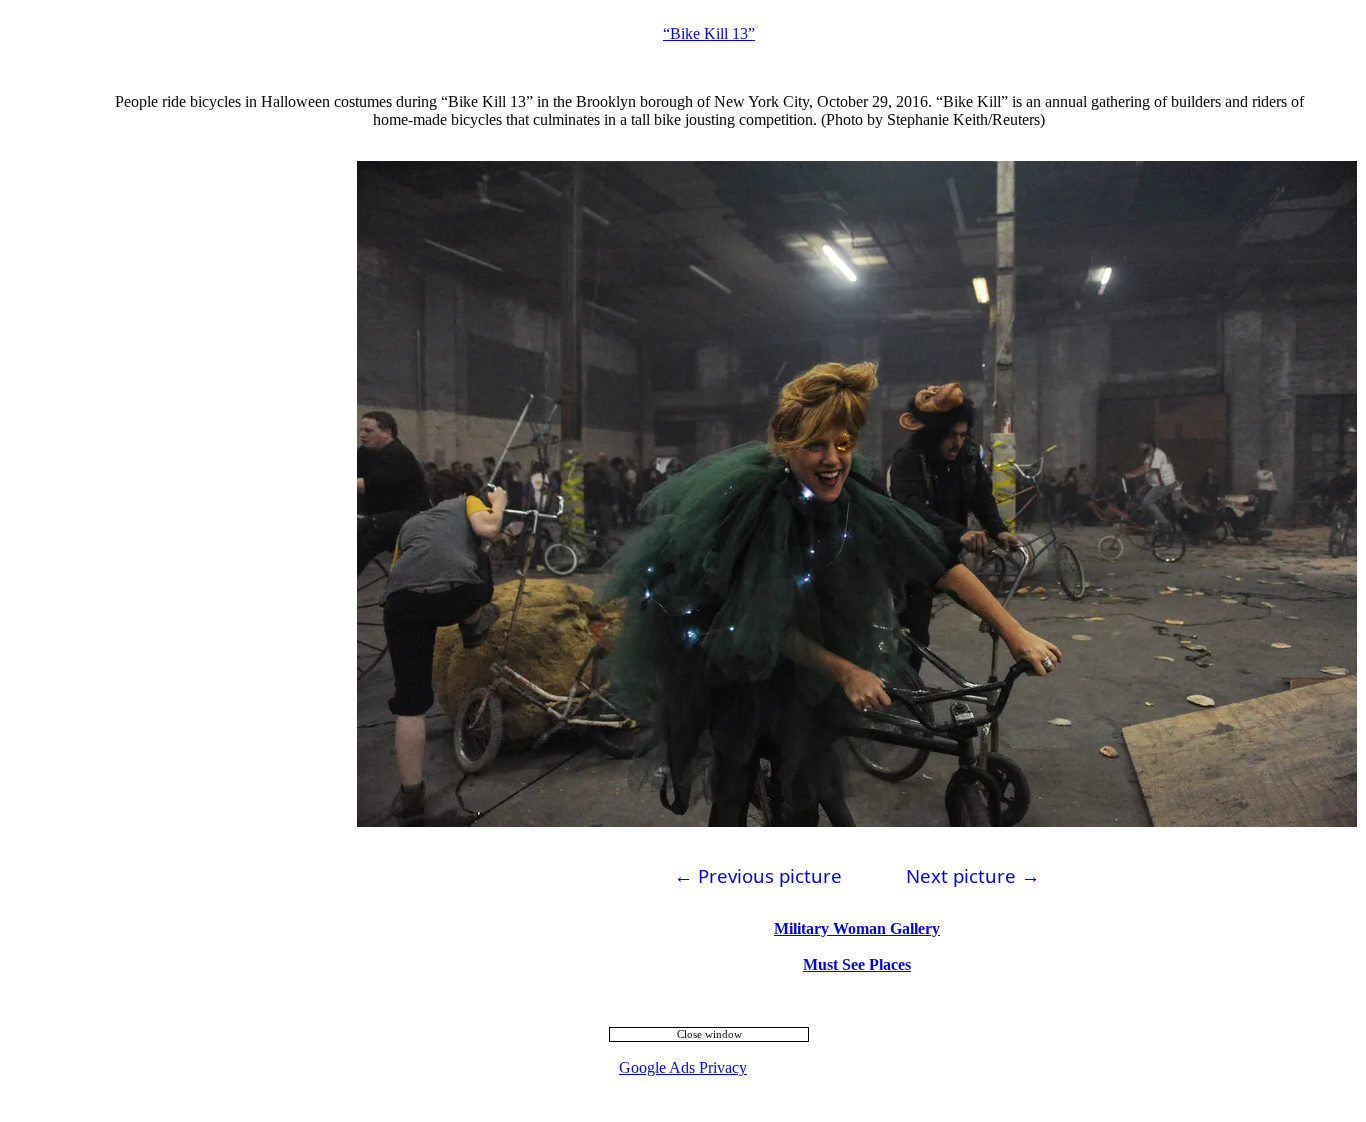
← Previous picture (758, 875)
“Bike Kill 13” (709, 33)
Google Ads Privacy (683, 1067)
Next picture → (973, 875)
